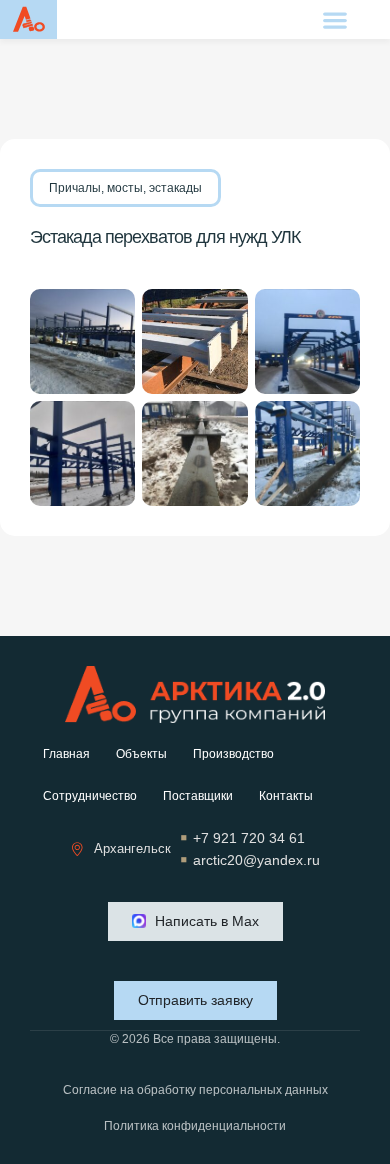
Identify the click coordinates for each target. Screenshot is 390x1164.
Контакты (286, 796)
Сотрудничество (90, 796)
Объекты (141, 754)
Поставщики (198, 796)
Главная (66, 754)
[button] (335, 19)
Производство (233, 754)
